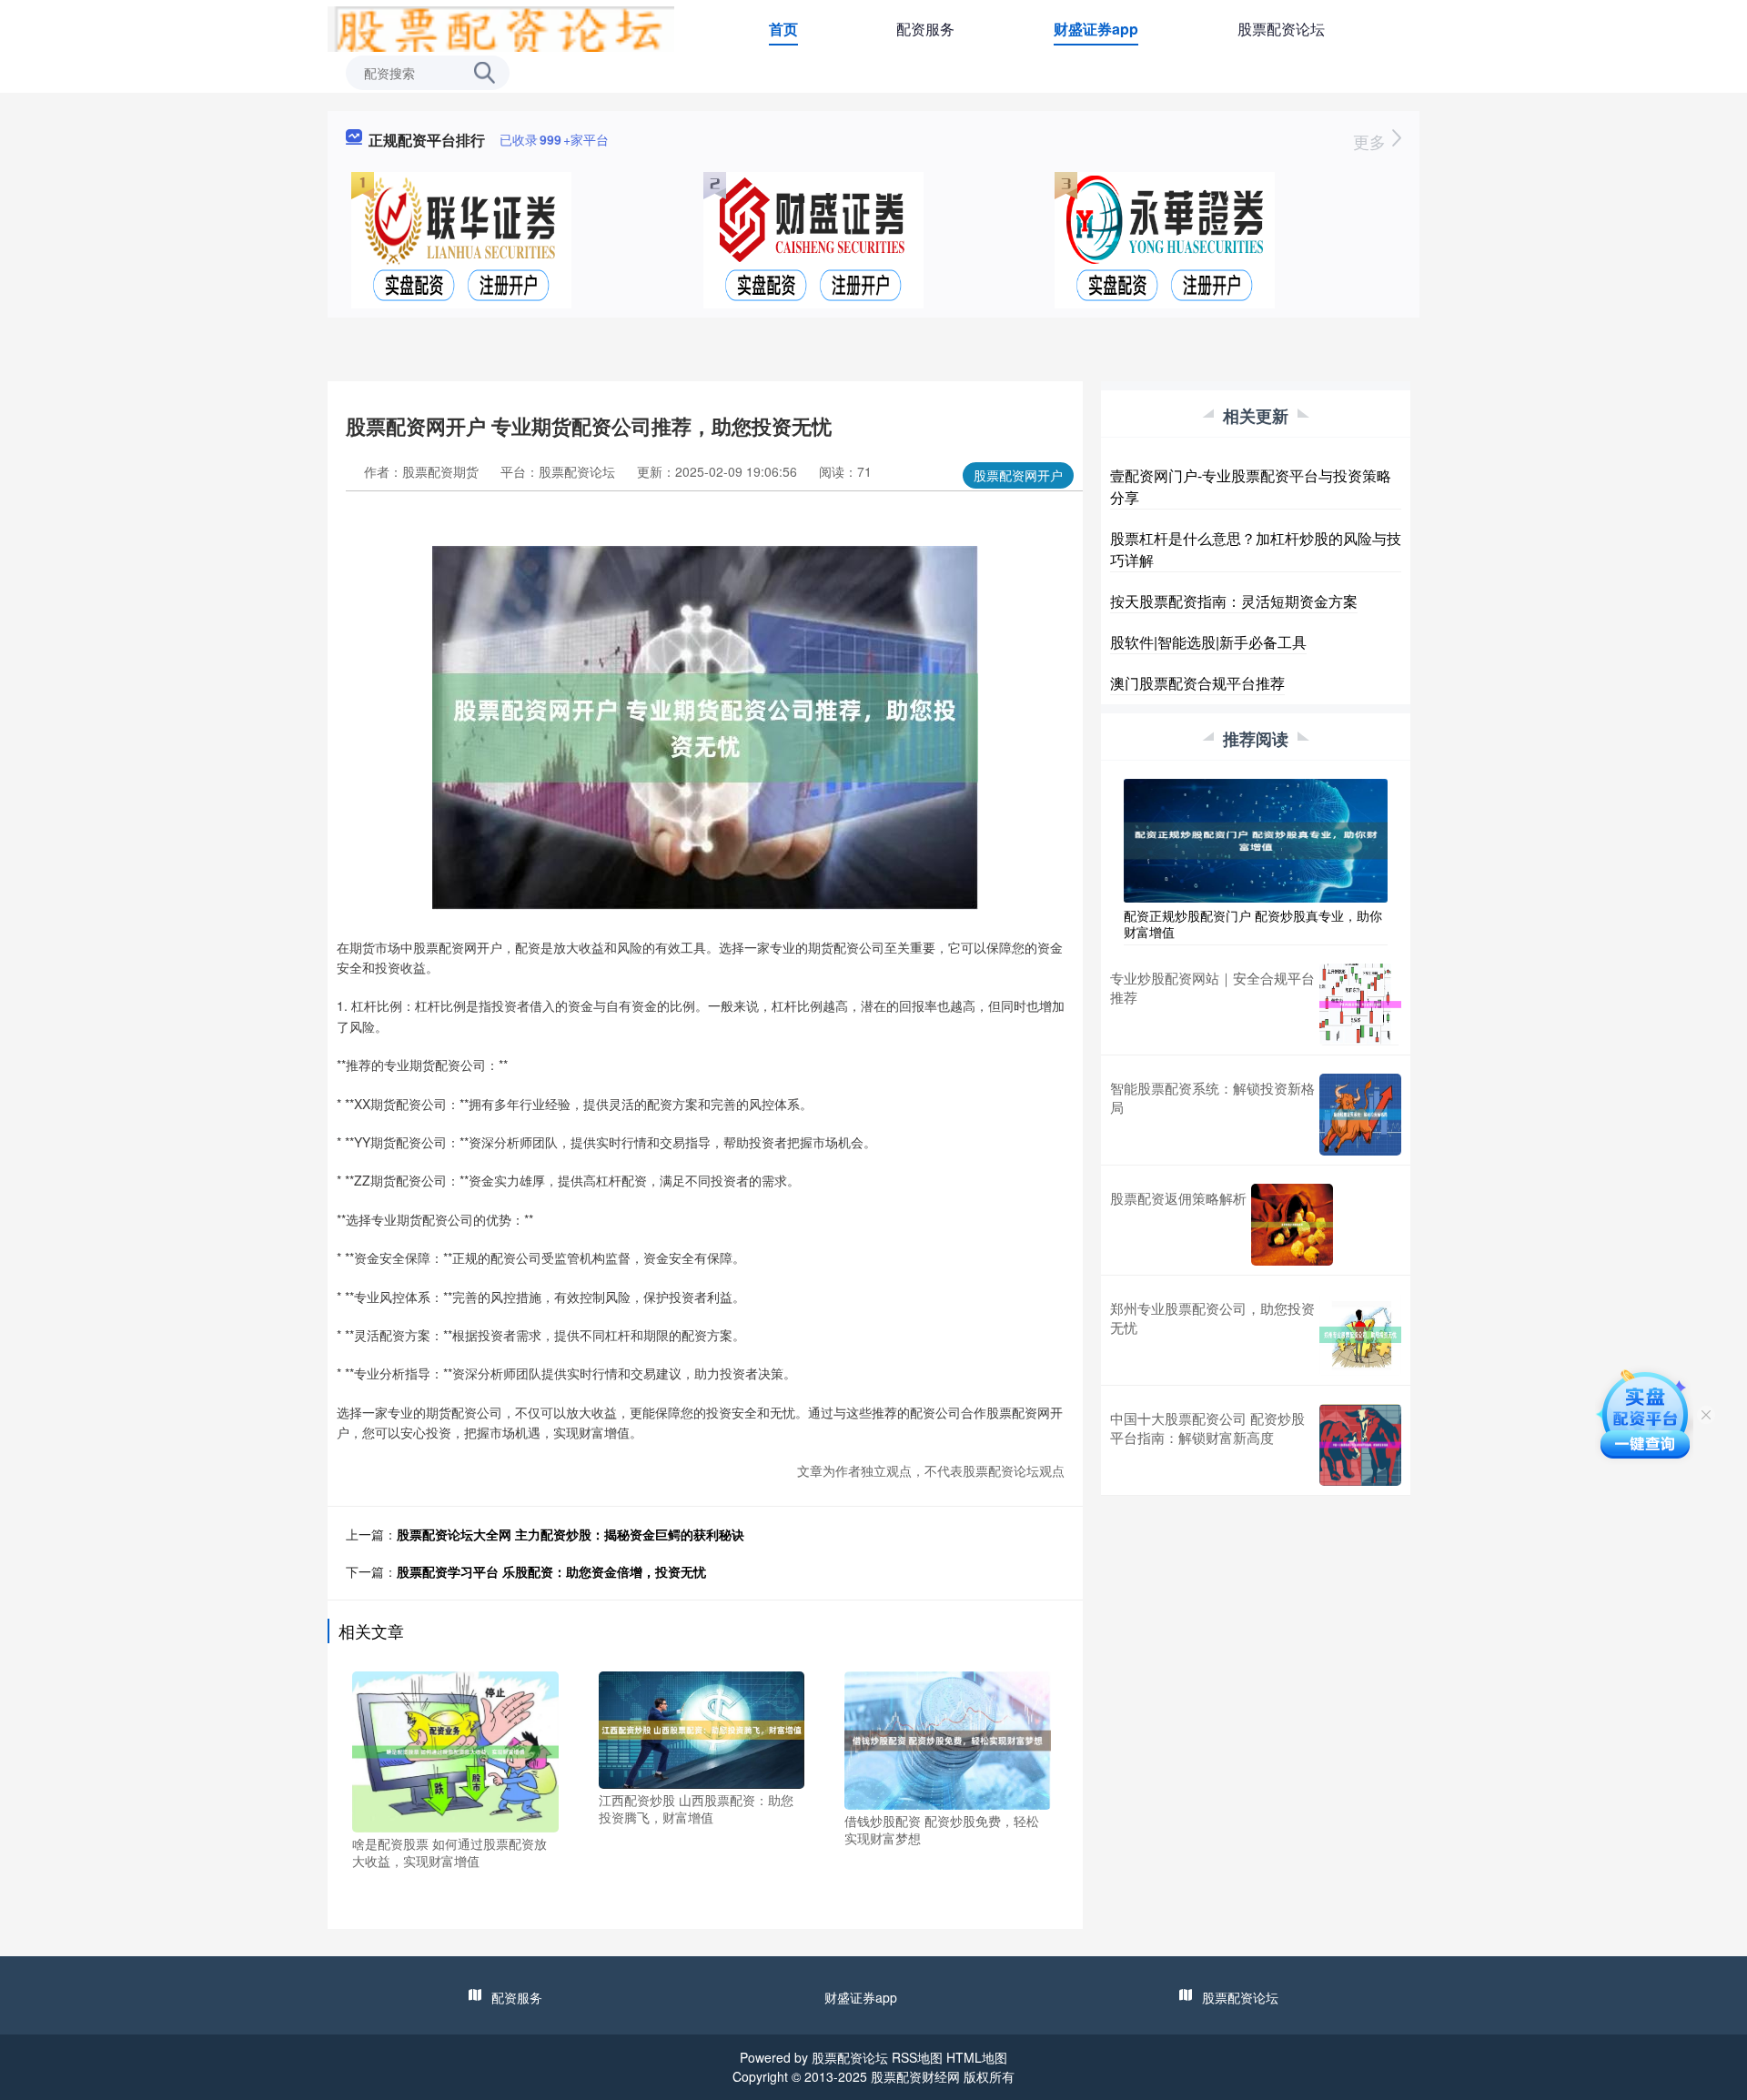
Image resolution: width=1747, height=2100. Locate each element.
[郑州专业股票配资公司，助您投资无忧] (1360, 1335)
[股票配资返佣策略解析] (1292, 1225)
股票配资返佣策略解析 (1178, 1198)
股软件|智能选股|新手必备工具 (1208, 642)
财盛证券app (1096, 29)
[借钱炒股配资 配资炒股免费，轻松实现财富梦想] (948, 1739)
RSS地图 (917, 2057)
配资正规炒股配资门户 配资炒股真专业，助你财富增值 (1253, 924)
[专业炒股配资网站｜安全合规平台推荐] (1360, 1005)
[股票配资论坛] (501, 27)
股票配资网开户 (1018, 475)
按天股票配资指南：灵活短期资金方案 (1234, 601)
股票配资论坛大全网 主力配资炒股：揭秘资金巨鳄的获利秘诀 (571, 1534)
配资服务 (925, 29)
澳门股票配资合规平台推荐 (1197, 683)
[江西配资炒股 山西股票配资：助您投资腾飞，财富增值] (702, 1728)
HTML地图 (977, 2057)
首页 (783, 29)
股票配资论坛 (1281, 29)
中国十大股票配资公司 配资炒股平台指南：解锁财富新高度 (1207, 1428)
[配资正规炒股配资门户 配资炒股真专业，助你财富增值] (1256, 839)
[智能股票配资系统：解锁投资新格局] (1360, 1115)
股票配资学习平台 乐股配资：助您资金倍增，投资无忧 (551, 1571)
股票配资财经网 (915, 2076)
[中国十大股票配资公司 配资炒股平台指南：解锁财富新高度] (1360, 1445)
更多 (1372, 141)
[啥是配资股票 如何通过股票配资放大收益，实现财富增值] (455, 1750)
